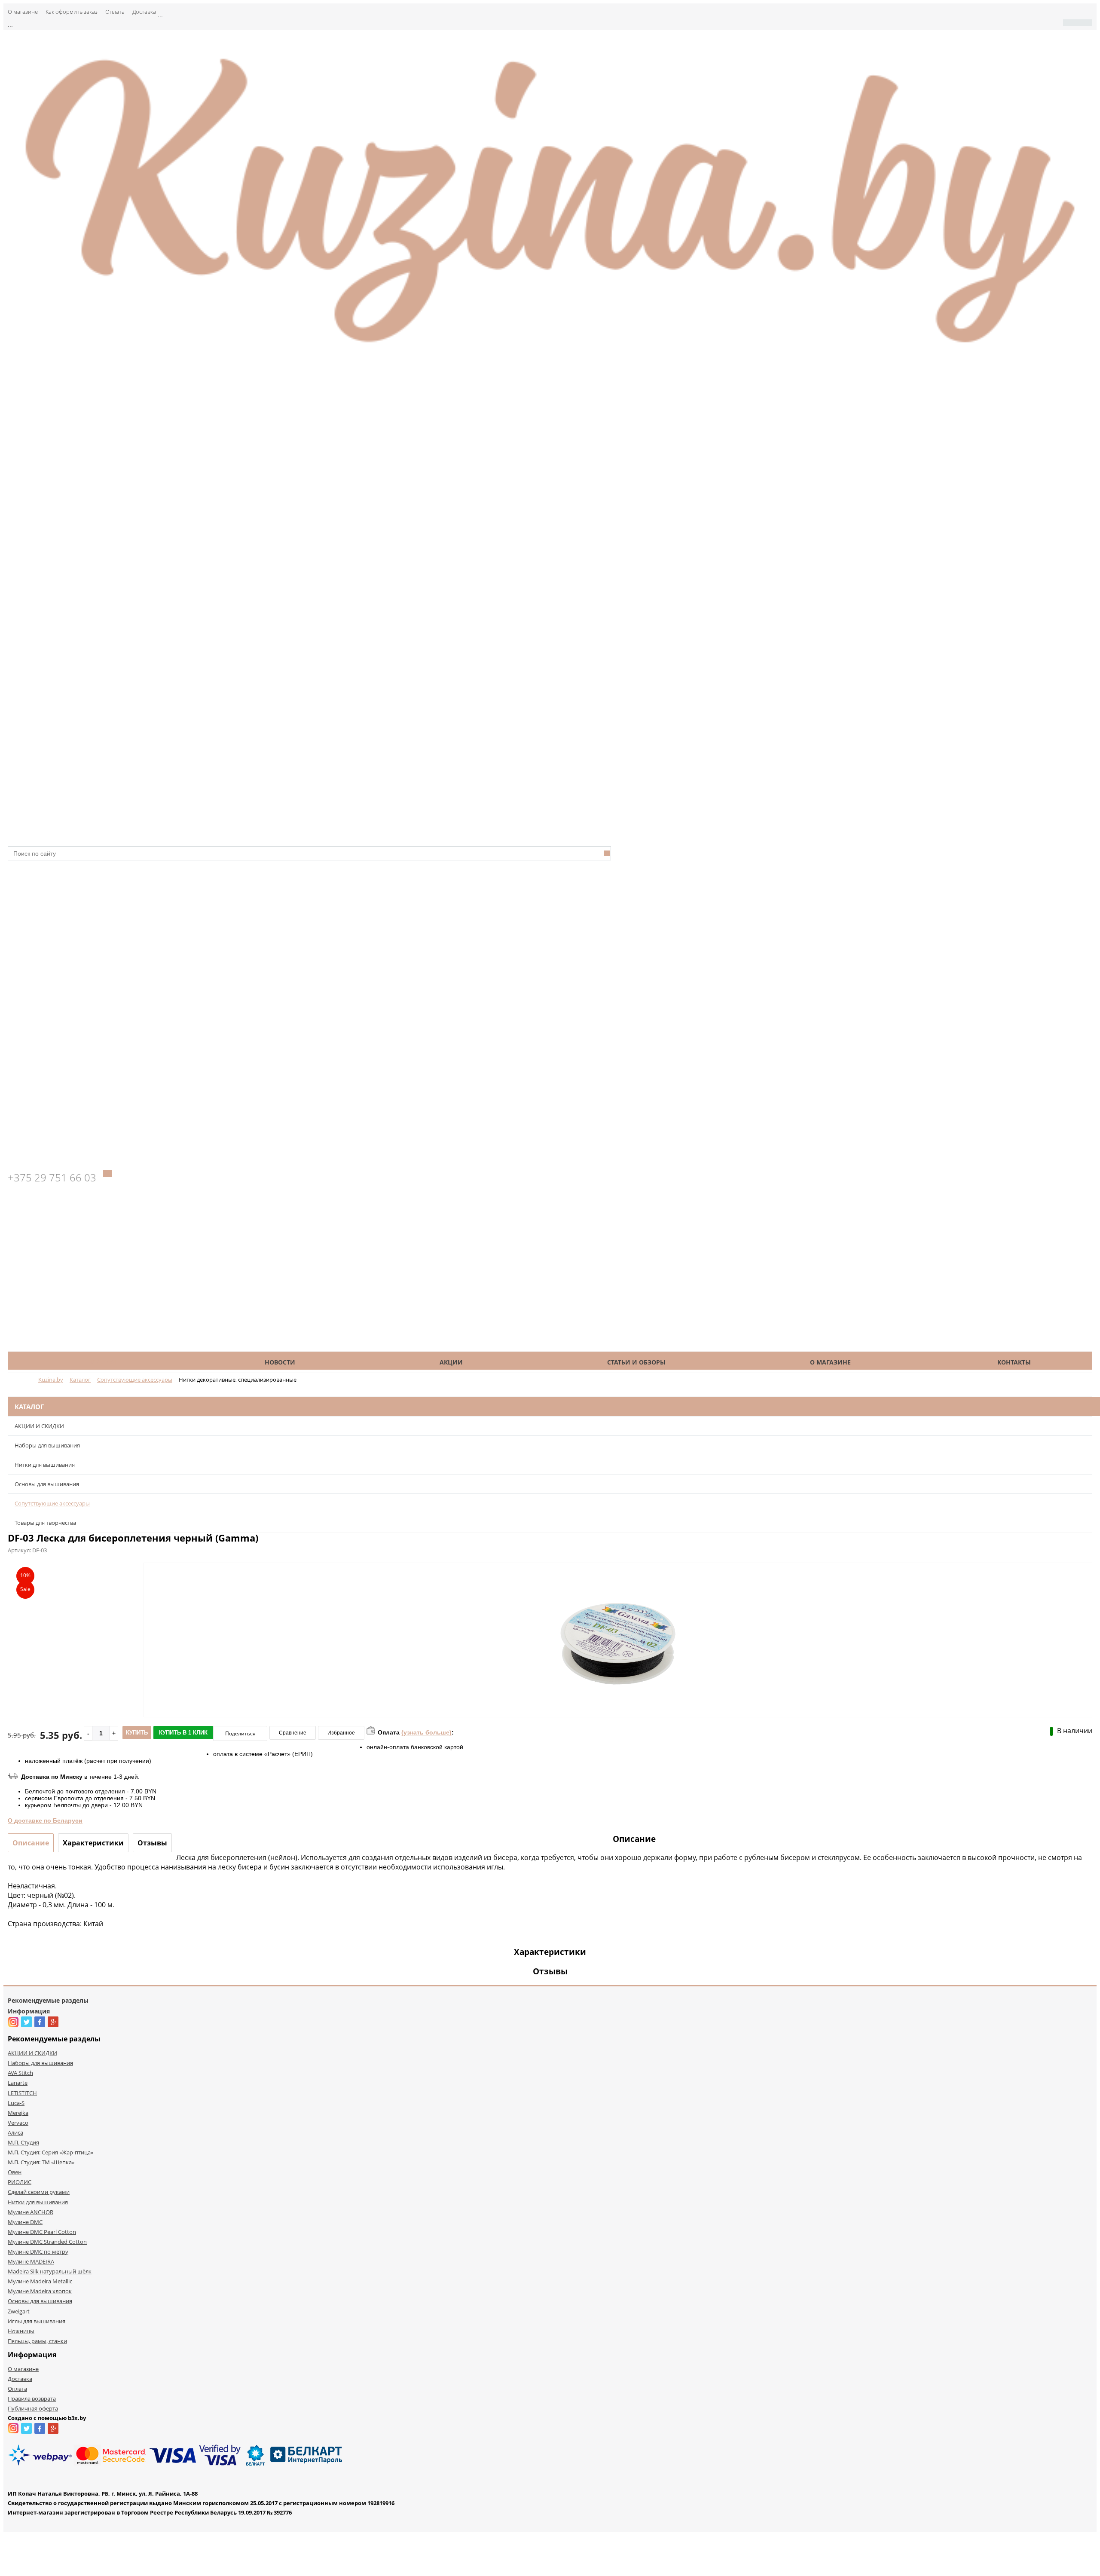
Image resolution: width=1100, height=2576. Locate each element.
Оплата (115, 12)
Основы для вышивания (47, 1484)
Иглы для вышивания (37, 2321)
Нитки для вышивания (45, 1465)
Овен (15, 2172)
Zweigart (19, 2311)
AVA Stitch (20, 2073)
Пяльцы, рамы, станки (37, 2341)
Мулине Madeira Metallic (40, 2281)
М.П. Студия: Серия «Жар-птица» (50, 2152)
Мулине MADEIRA (31, 2261)
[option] (618, 1676)
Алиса (15, 2132)
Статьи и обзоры (636, 1362)
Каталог (104, 1362)
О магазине (23, 12)
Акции (451, 1362)
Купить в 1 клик (183, 1733)
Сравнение (293, 1733)
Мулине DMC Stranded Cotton (47, 2242)
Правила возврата (32, 2399)
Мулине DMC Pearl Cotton (42, 2232)
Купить (137, 1733)
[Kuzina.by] (550, 352)
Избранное (341, 1733)
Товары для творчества (45, 1523)
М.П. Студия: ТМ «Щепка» (41, 2162)
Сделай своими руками (39, 2192)
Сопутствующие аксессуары (52, 1503)
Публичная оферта (33, 2408)
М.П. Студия (23, 2142)
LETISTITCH (22, 2093)
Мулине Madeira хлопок (40, 2291)
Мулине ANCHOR (31, 2212)
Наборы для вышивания (47, 1445)
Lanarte (18, 2083)
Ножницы (21, 2331)
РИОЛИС (20, 2182)
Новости (280, 1362)
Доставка (144, 12)
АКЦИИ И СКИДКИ (39, 1426)
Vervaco (18, 2123)
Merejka (18, 2113)
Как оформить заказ (72, 12)
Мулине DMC (25, 2222)
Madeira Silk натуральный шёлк (50, 2271)
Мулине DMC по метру (38, 2252)
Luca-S (16, 2103)
